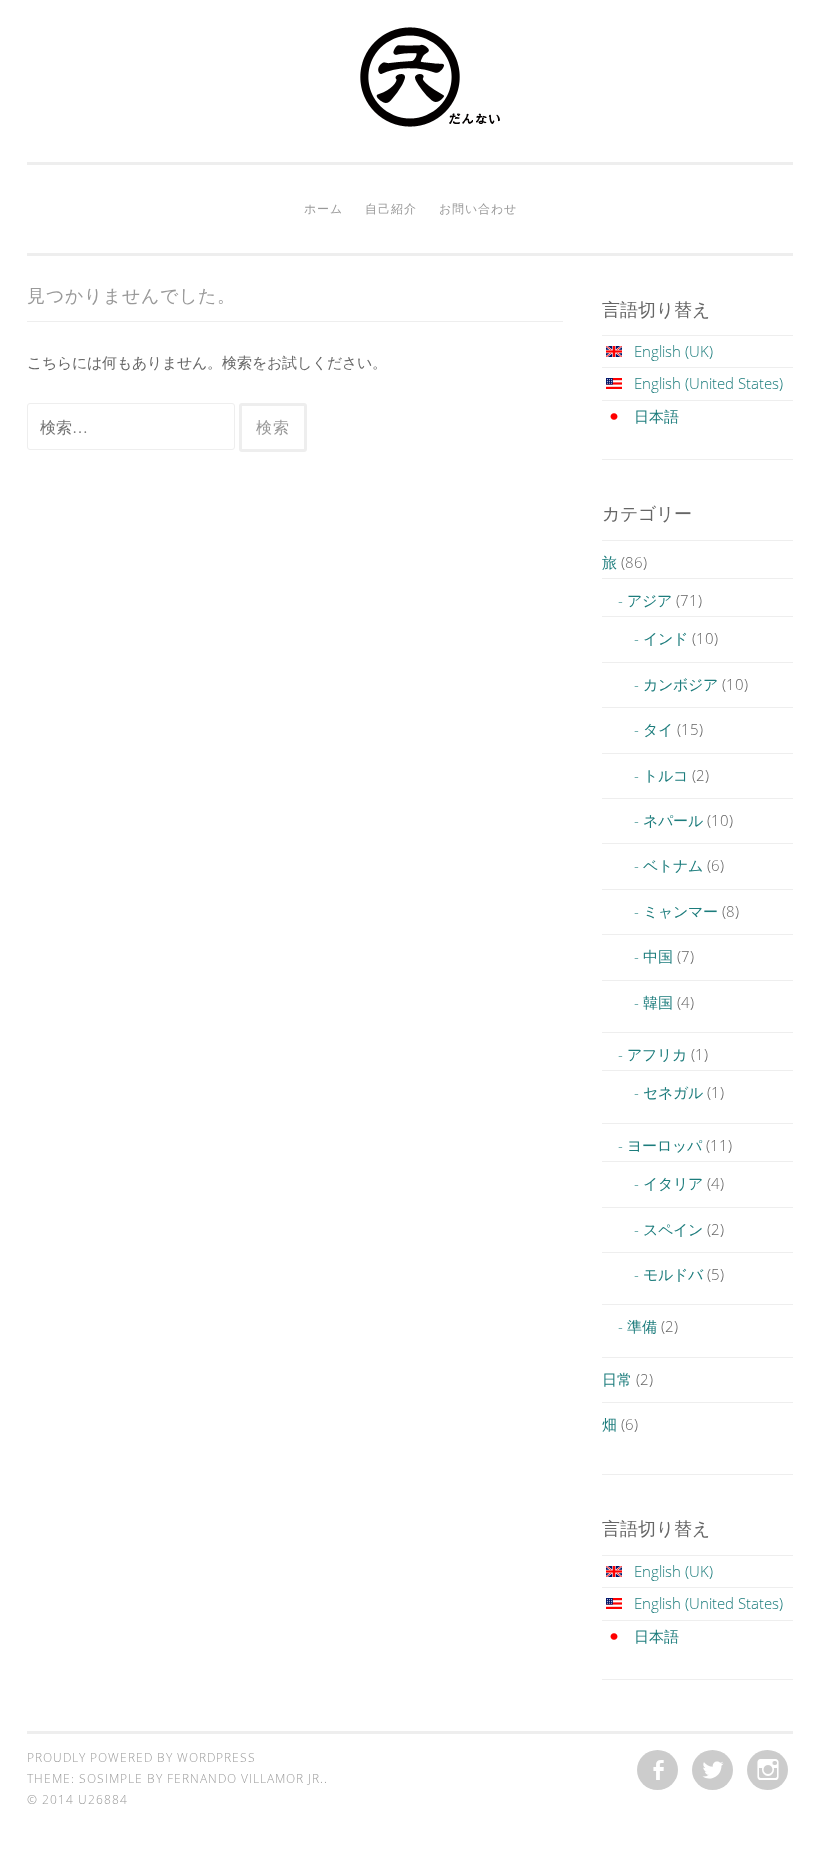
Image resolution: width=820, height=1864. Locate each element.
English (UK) (673, 351)
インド (665, 638)
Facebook (657, 1771)
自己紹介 (391, 208)
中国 (658, 956)
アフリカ (657, 1054)
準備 (642, 1326)
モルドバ (673, 1274)
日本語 (656, 416)
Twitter (712, 1771)
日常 (617, 1379)
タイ (658, 729)
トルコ (665, 775)
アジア (649, 600)
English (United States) (708, 383)
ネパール (673, 820)
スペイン (673, 1229)
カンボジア (680, 684)
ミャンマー (680, 911)
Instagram (767, 1771)
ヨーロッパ (664, 1145)
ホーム (323, 208)
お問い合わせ (478, 208)
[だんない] (410, 121)
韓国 (658, 1002)
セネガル (673, 1092)
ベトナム (673, 865)
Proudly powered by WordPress (141, 1757)
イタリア (673, 1183)
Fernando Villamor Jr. (245, 1778)
